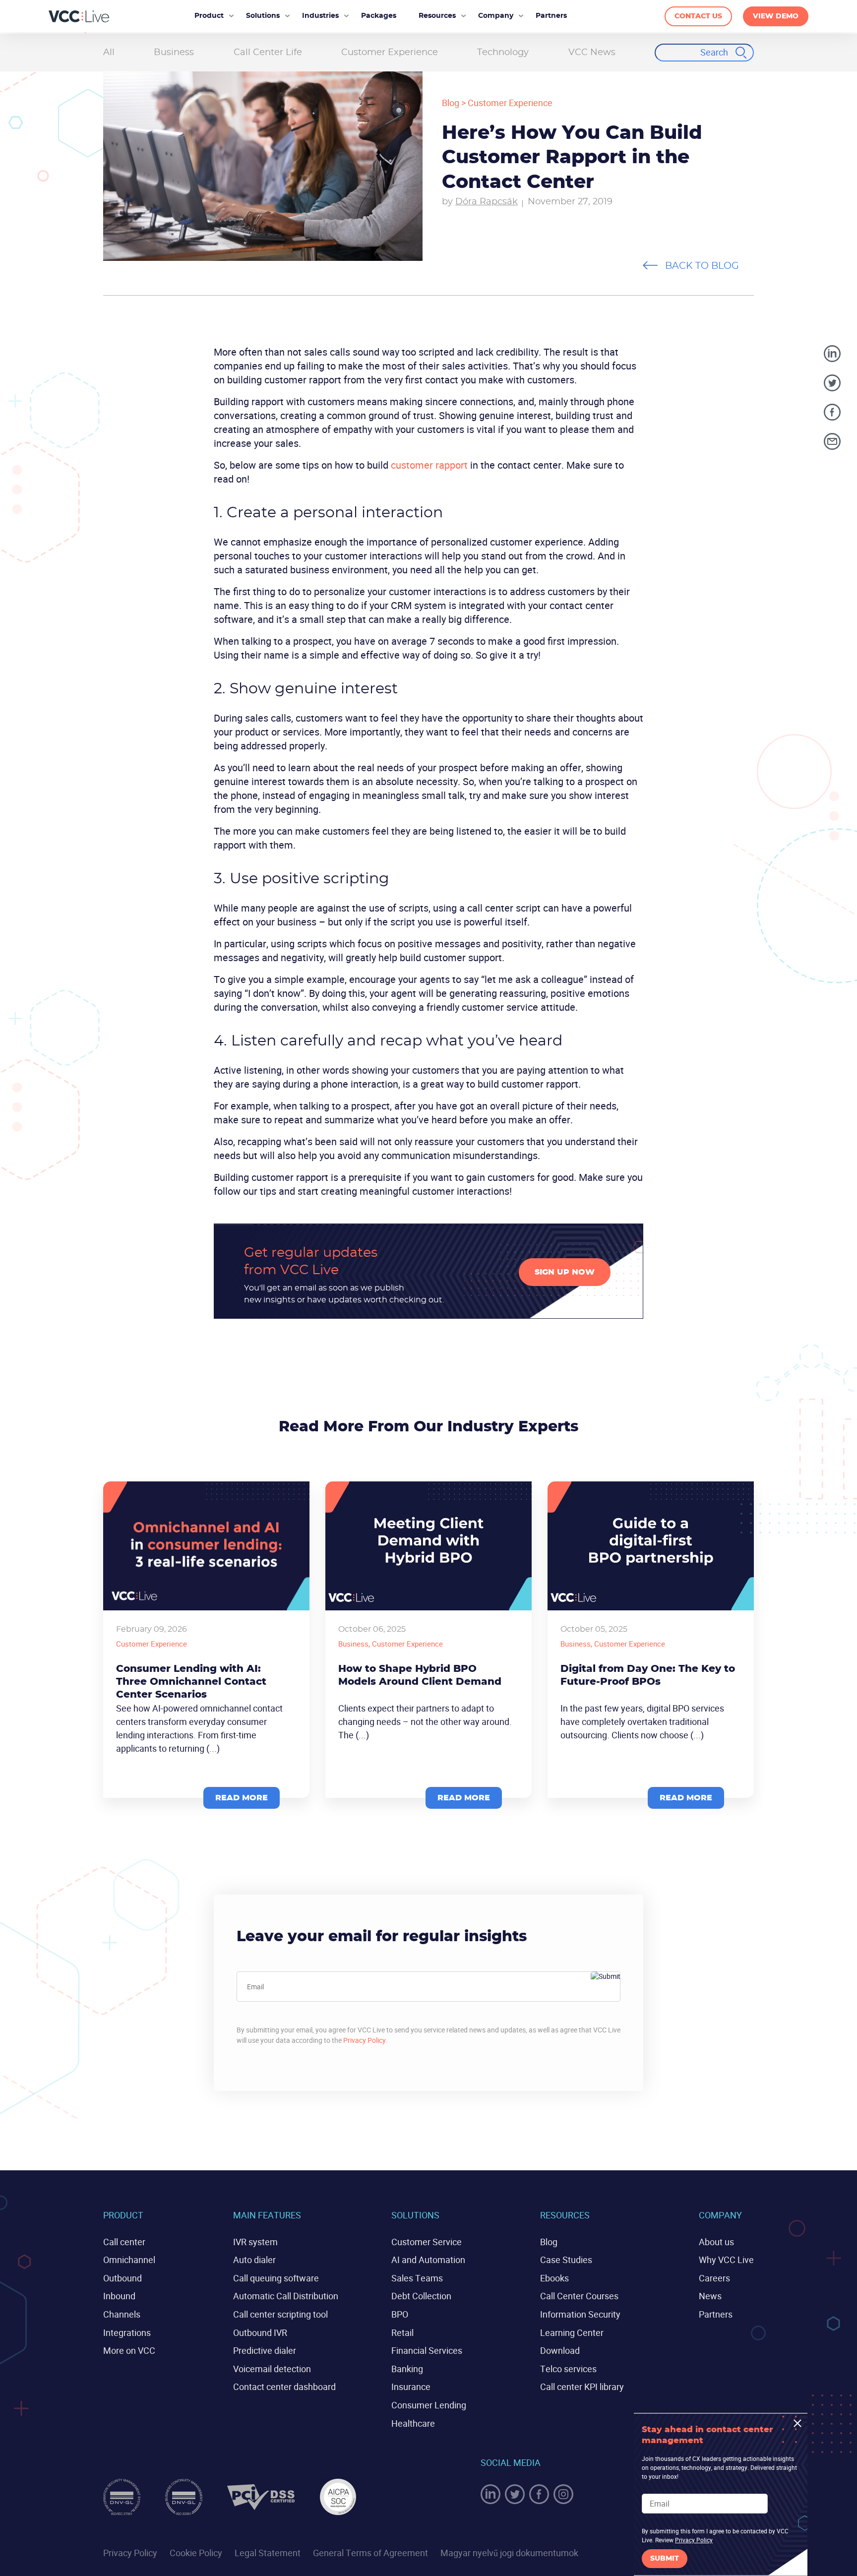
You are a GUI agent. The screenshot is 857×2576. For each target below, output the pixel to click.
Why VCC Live (726, 2260)
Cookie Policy (196, 2553)
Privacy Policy (365, 2040)
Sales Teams (417, 2278)
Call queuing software (276, 2278)
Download (560, 2350)
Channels (122, 2314)
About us (716, 2242)
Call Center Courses (579, 2296)
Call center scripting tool (280, 2314)
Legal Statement (268, 2553)
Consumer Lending (429, 2405)
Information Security (580, 2314)
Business (174, 53)
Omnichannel (129, 2260)
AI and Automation (428, 2260)
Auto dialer (254, 2260)
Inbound (119, 2296)
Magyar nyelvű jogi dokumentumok (509, 2553)
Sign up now (565, 1272)
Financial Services (427, 2350)
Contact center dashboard (284, 2387)
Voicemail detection (272, 2369)
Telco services (568, 2369)
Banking (407, 2369)
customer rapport (429, 465)
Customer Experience (390, 53)
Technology (503, 53)
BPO (400, 2314)
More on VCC (129, 2350)
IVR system (255, 2242)
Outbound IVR (260, 2332)
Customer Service (427, 2242)
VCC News (592, 53)
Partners (716, 2314)
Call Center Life (268, 53)
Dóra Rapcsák (487, 202)
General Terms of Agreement (370, 2553)
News (710, 2296)
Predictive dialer (265, 2350)
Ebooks (554, 2278)
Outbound (122, 2278)
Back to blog (702, 266)
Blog (451, 103)
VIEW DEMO (776, 16)
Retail (402, 2332)
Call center (124, 2242)
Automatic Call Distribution (286, 2296)
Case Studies (566, 2260)
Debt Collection (421, 2296)
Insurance (411, 2387)
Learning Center (572, 2332)
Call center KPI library (582, 2387)
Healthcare (413, 2423)
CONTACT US (698, 16)
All (109, 53)
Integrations (127, 2332)
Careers (714, 2278)
